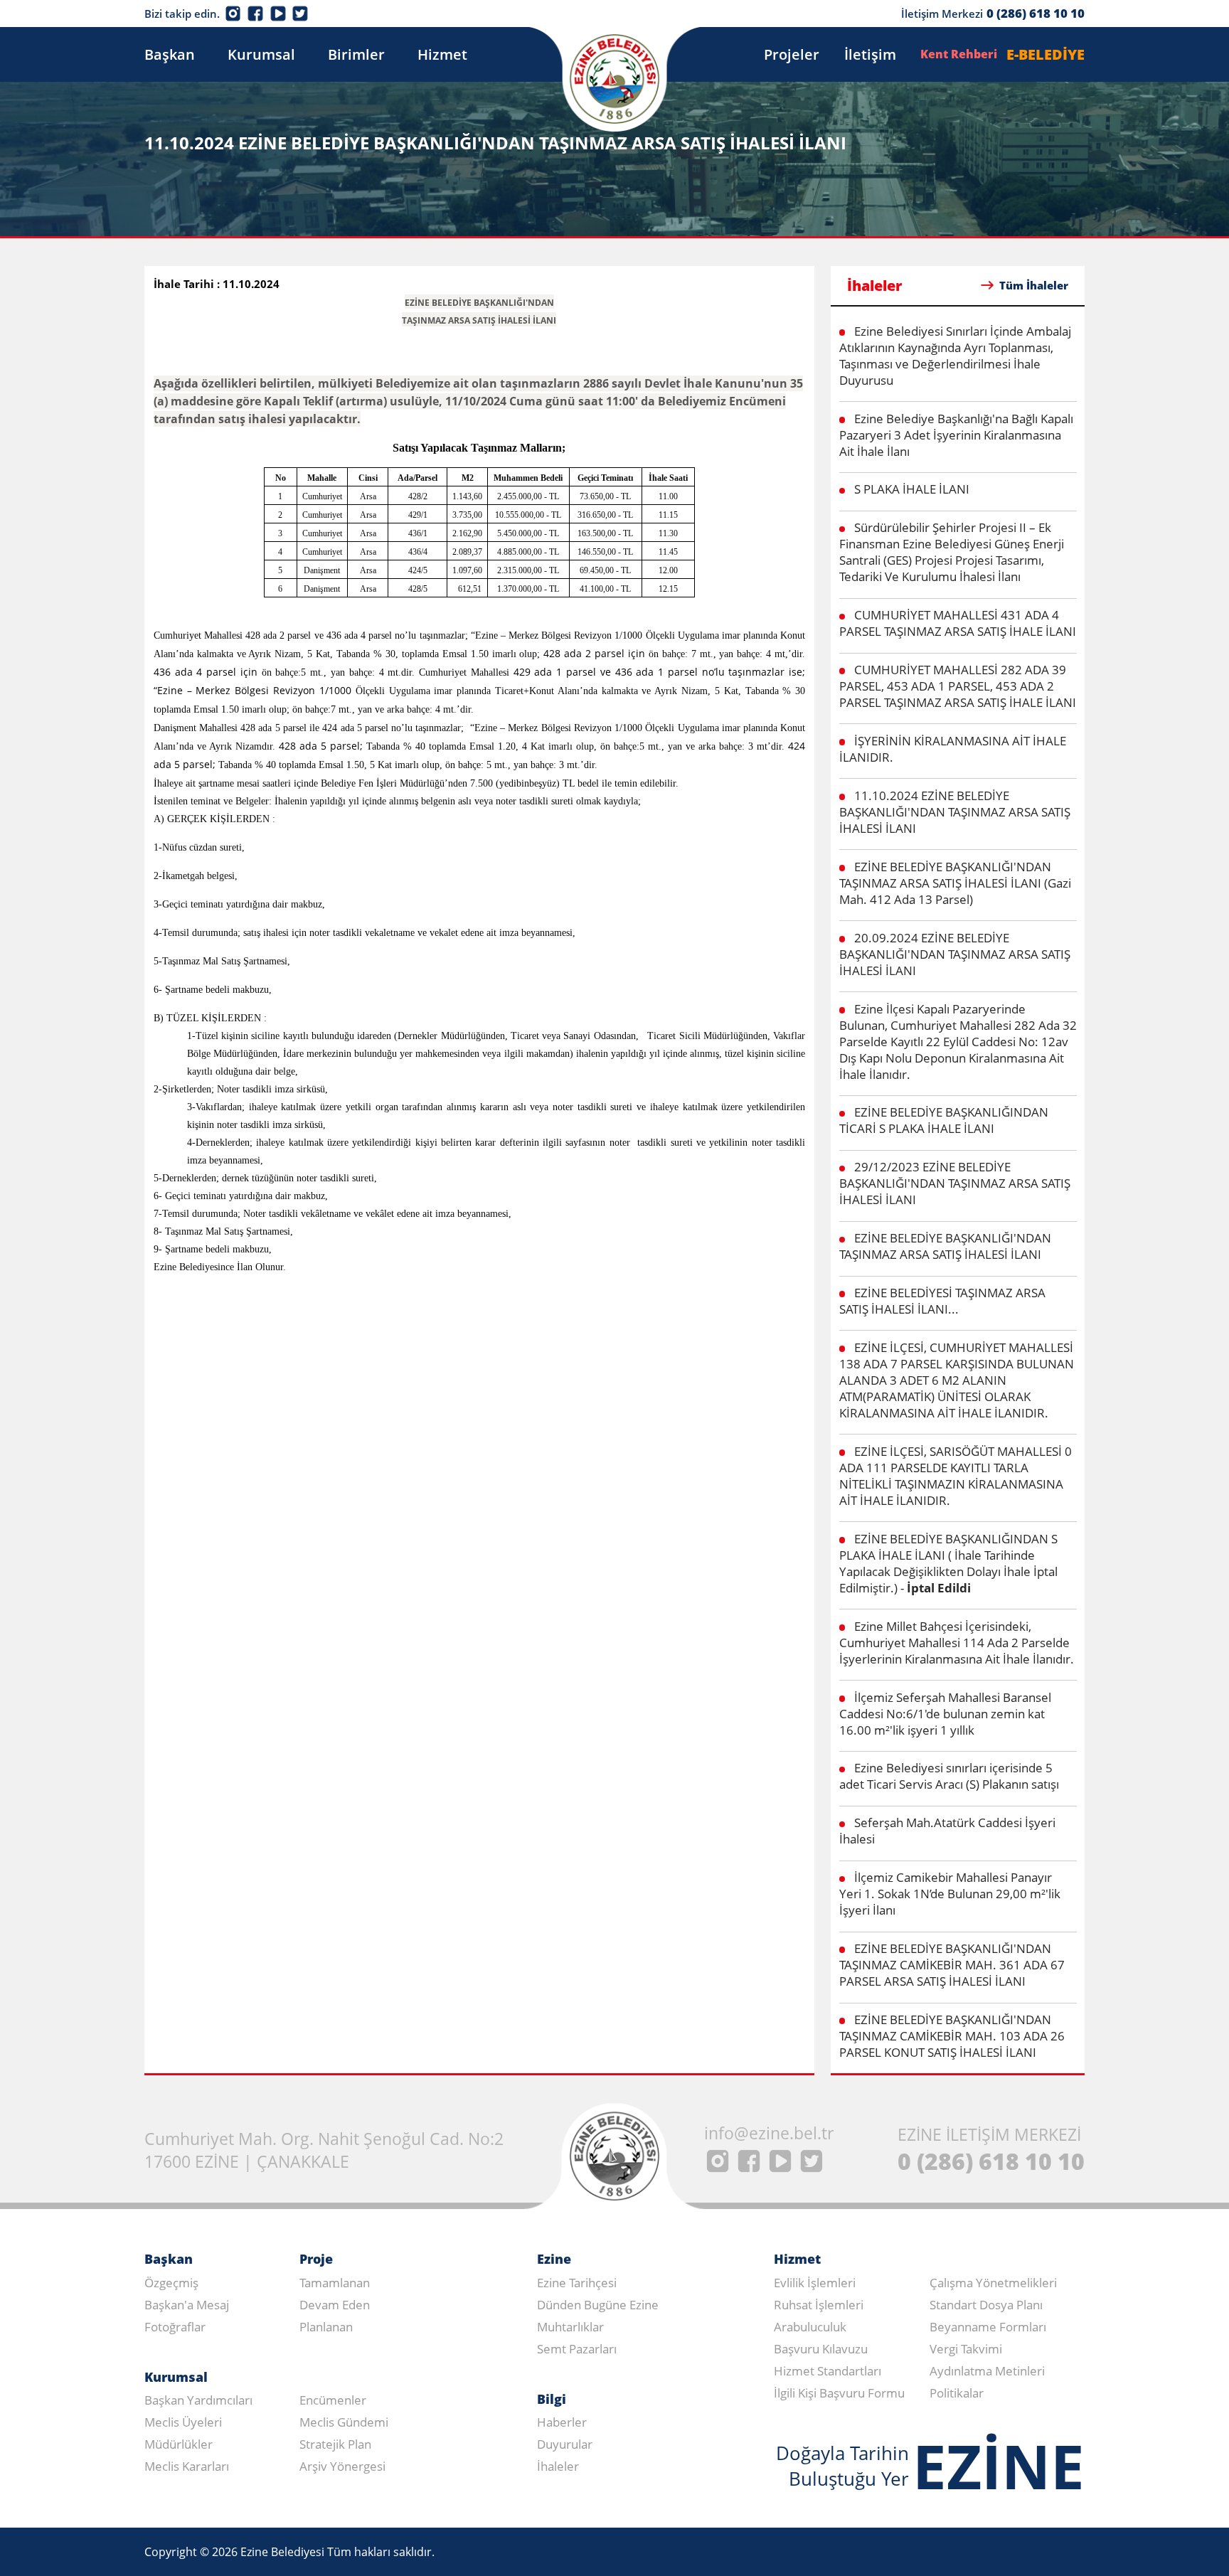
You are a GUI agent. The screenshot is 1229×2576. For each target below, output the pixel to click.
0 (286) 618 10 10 (1036, 13)
